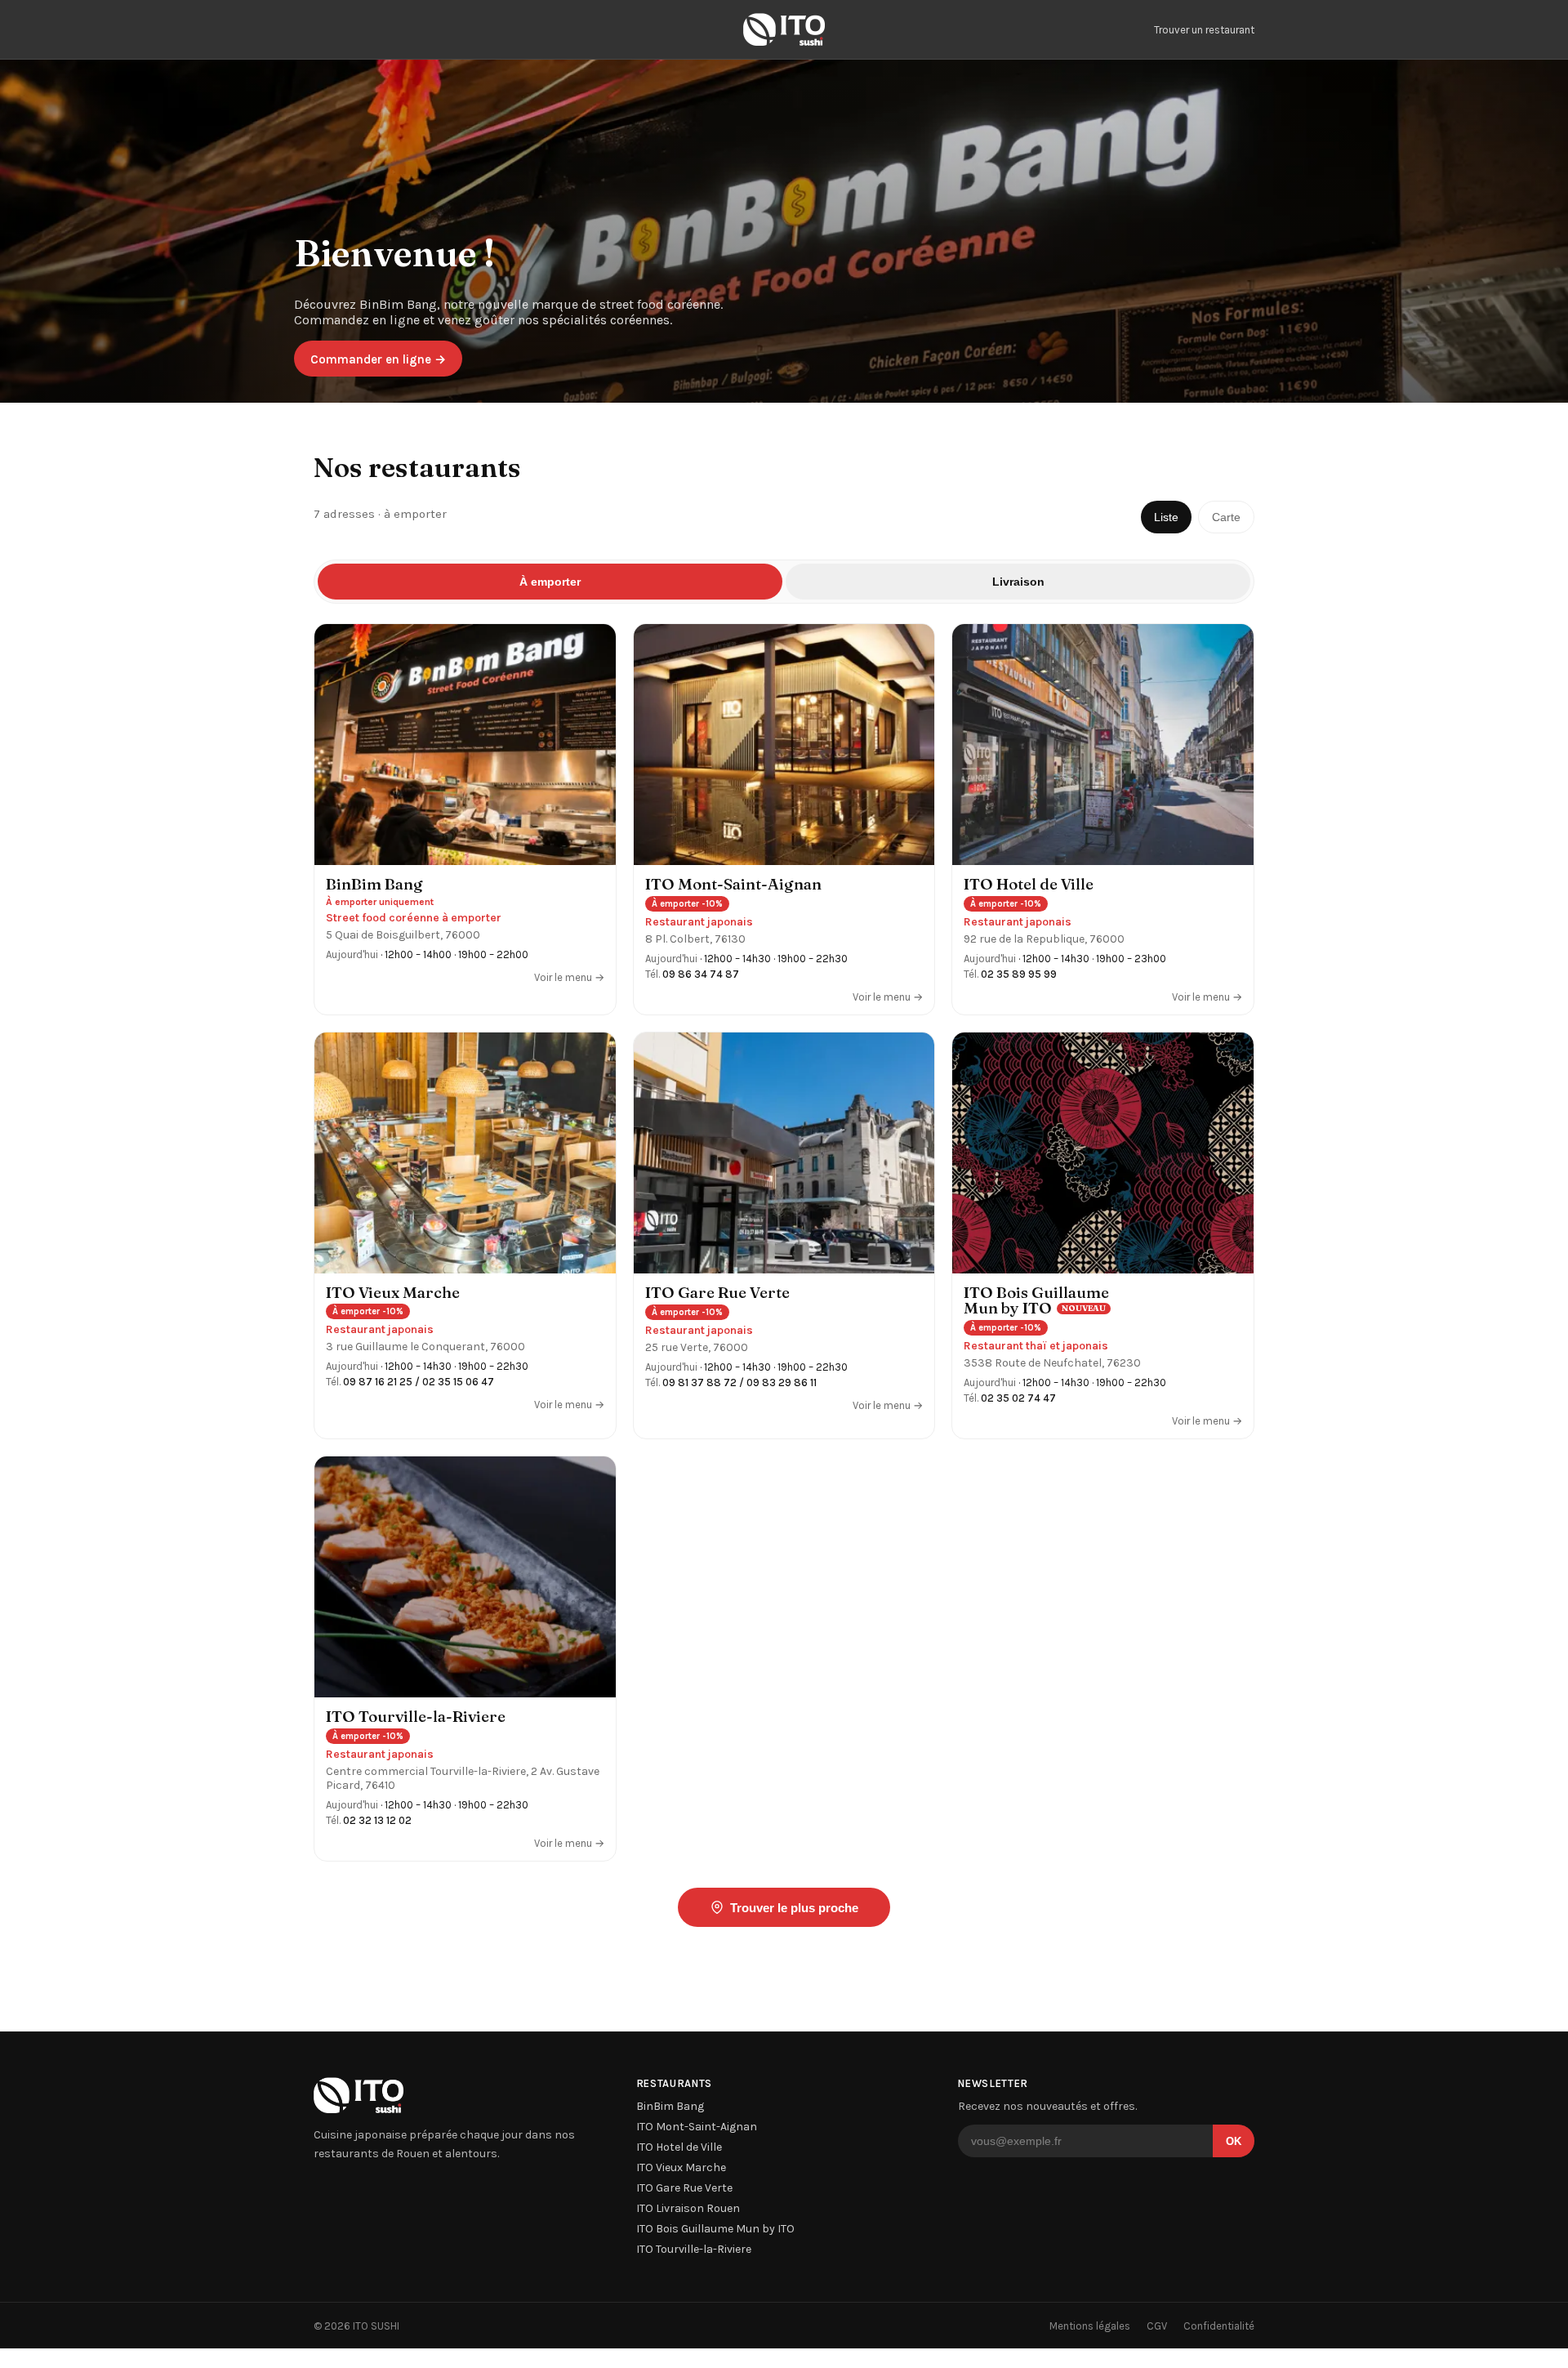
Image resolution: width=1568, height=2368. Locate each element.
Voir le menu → (569, 977)
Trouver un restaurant (1204, 30)
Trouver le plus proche (794, 1908)
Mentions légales (1090, 2326)
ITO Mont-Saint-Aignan (697, 2127)
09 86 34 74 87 (701, 974)
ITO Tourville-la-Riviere (694, 2249)
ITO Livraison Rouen (688, 2208)
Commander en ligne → (378, 359)
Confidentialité (1219, 2326)
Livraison (1018, 582)
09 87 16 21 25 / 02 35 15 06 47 (419, 1382)
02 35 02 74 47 (1018, 1398)
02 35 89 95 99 (1019, 974)
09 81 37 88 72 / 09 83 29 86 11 (739, 1382)
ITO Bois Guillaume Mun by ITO (715, 2229)
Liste (1166, 517)
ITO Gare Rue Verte (684, 2188)
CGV (1157, 2326)
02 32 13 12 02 (377, 1820)
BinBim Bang (670, 2106)
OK (1234, 2141)
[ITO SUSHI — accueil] (784, 29)
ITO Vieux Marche (681, 2167)
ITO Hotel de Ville (679, 2147)
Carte (1226, 517)
